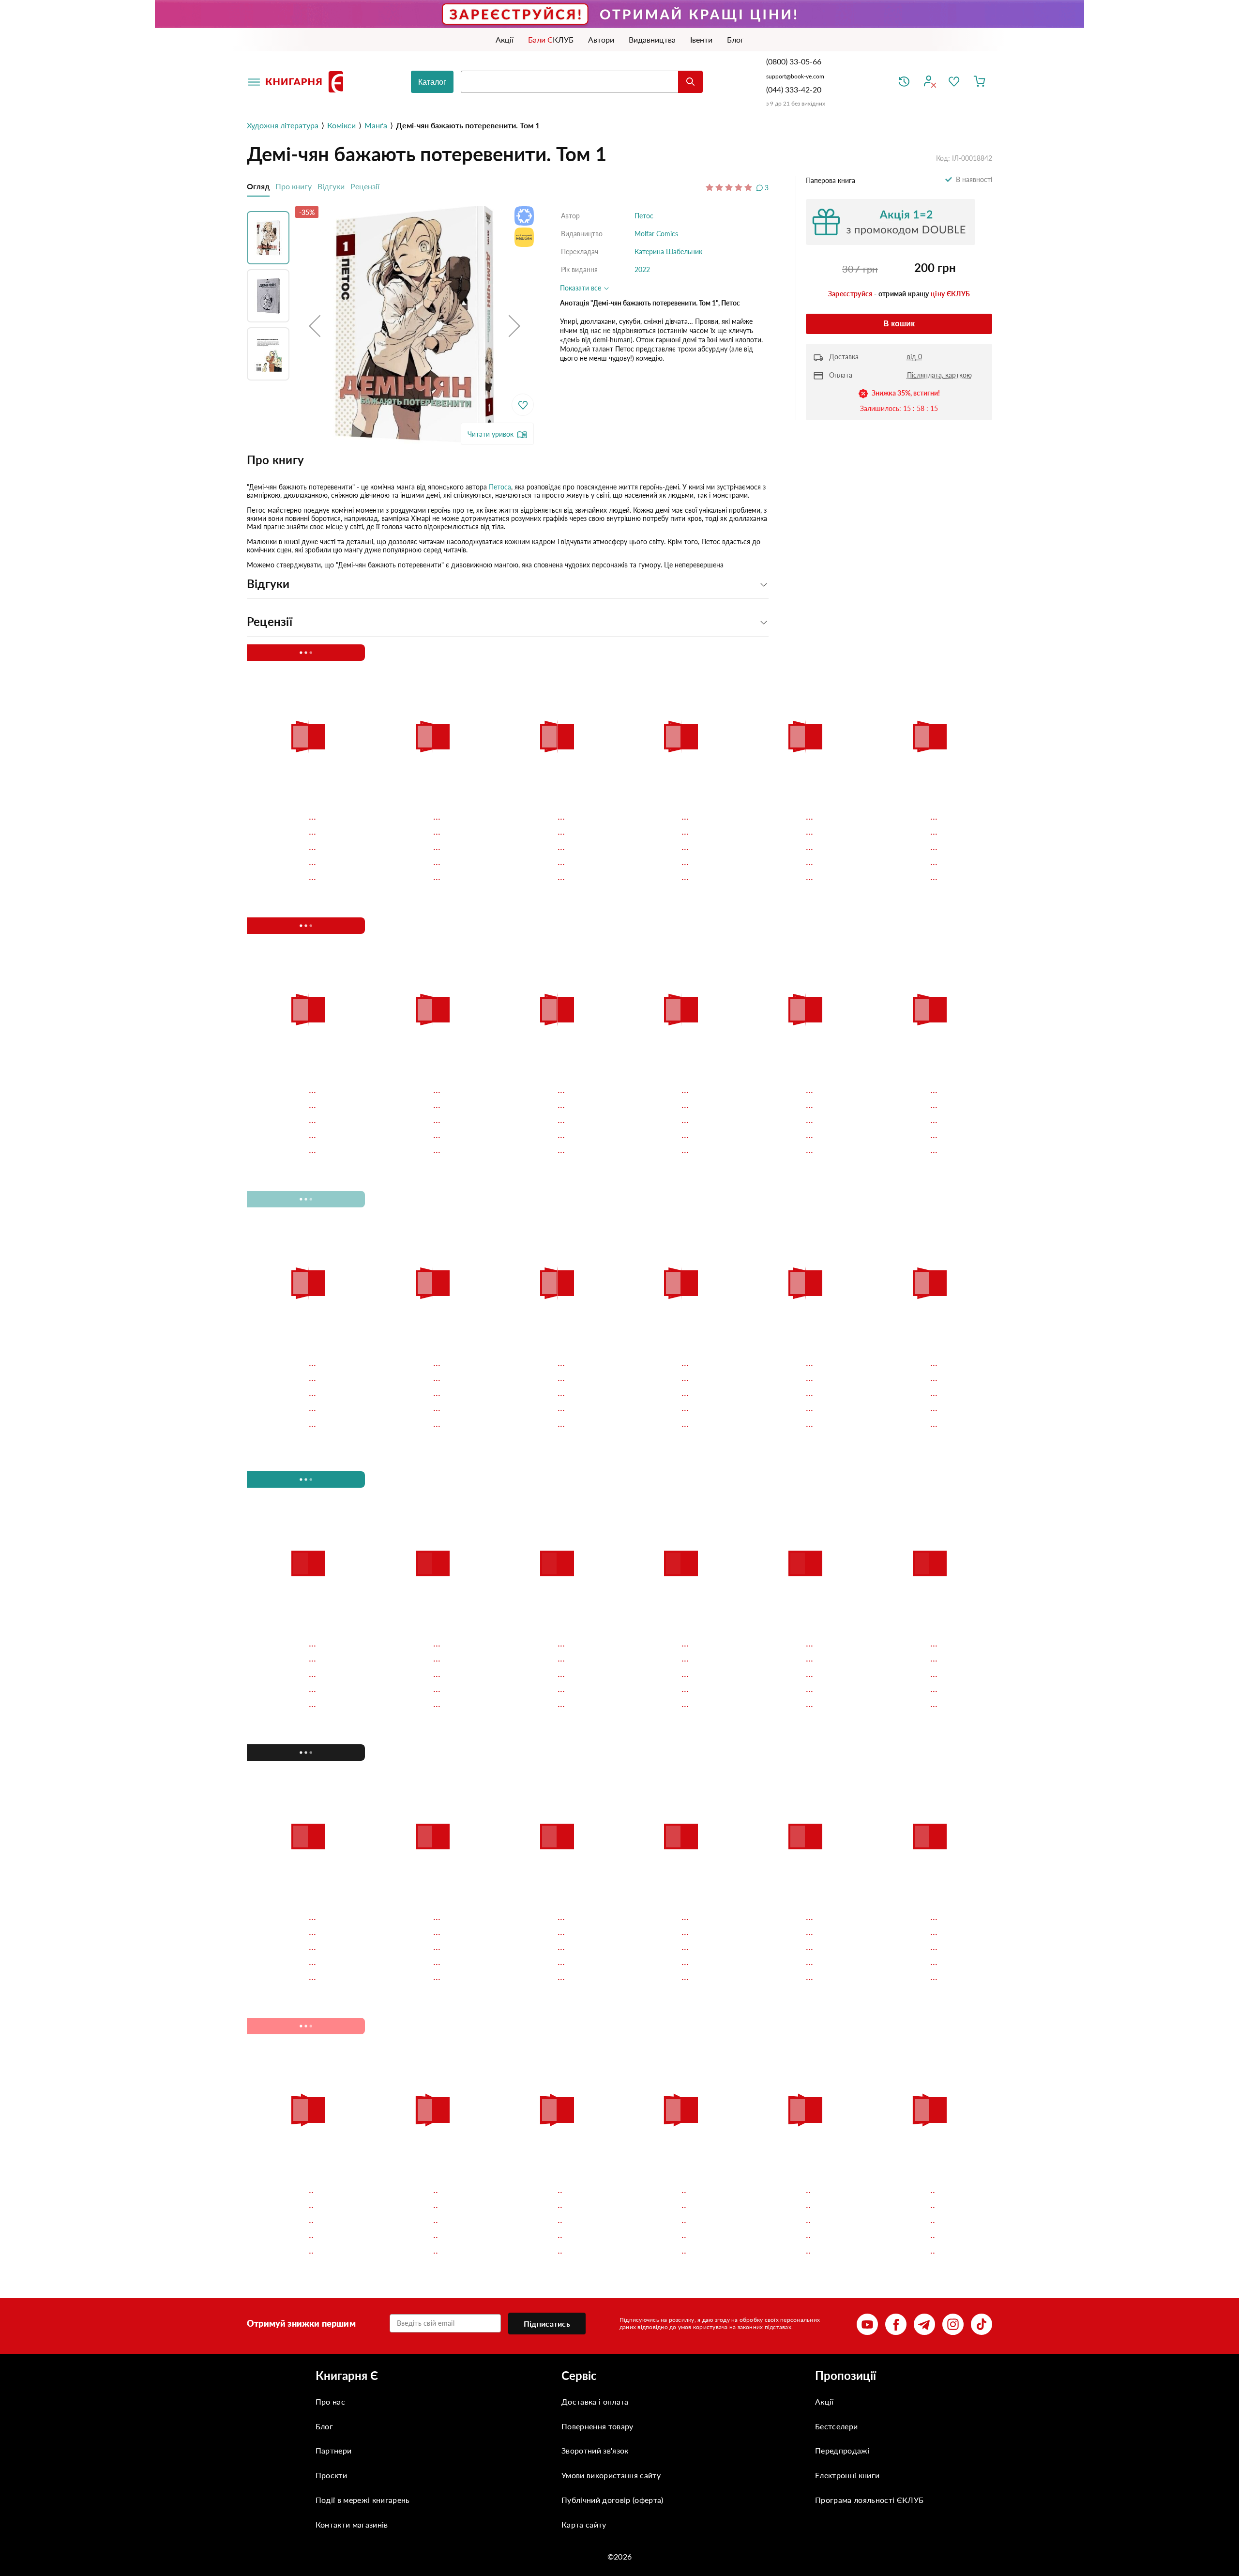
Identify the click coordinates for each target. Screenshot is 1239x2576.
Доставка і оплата (595, 2401)
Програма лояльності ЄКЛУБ (869, 2500)
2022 (642, 269)
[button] (315, 326)
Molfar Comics (656, 234)
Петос (644, 216)
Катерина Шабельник (668, 252)
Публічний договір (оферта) (612, 2500)
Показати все (582, 288)
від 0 (914, 357)
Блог (324, 2426)
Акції (824, 2401)
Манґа (376, 125)
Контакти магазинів (352, 2524)
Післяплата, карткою (939, 375)
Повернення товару (597, 2426)
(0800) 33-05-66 (795, 61)
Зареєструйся (850, 294)
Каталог (432, 82)
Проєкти (331, 2475)
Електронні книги (847, 2475)
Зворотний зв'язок (595, 2450)
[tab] (508, 460)
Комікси (341, 125)
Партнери (334, 2450)
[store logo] (306, 82)
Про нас (330, 2401)
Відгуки (331, 186)
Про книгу (294, 186)
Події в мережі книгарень (363, 2500)
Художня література (283, 125)
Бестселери (836, 2426)
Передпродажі (842, 2450)
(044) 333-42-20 (794, 89)
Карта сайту (584, 2524)
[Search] (690, 82)
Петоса (500, 487)
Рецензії (365, 186)
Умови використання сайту (611, 2475)
